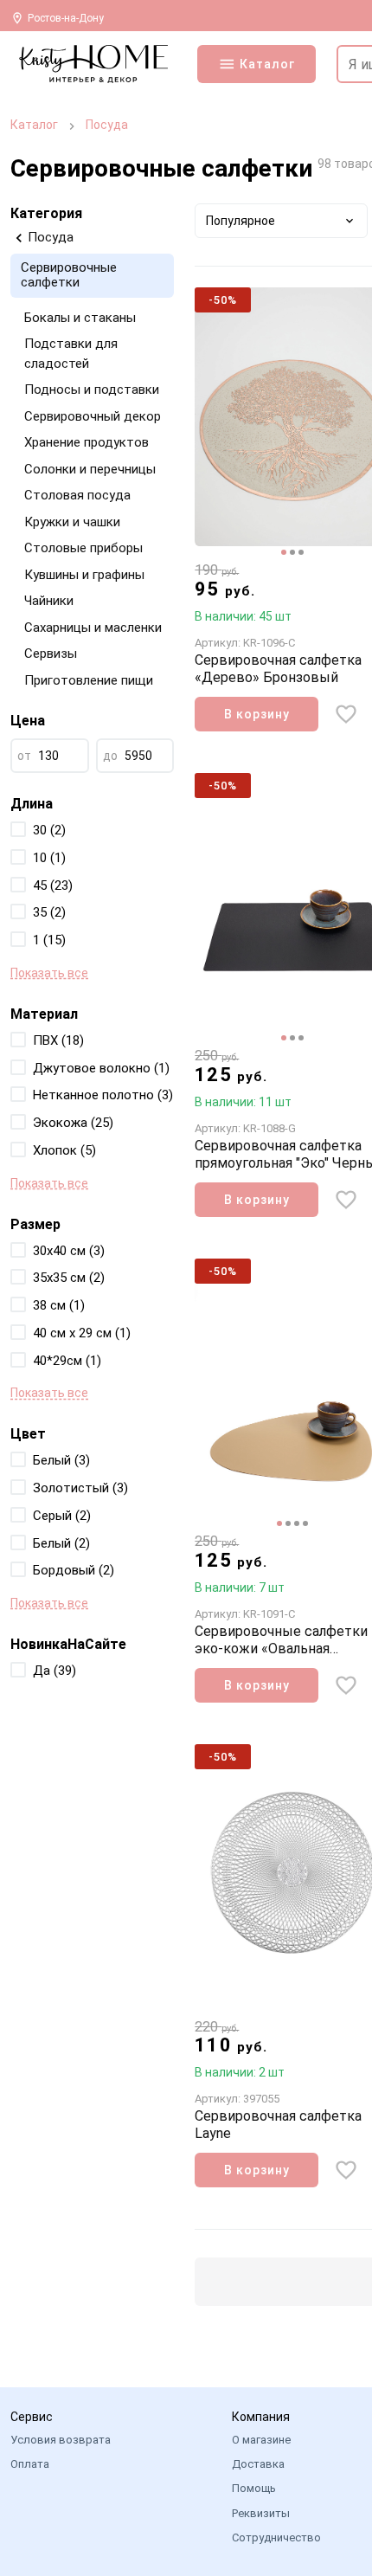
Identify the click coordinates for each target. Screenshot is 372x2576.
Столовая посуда (77, 495)
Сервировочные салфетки (69, 275)
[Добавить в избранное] (346, 714)
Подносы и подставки (92, 390)
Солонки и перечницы (90, 469)
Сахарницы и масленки (93, 628)
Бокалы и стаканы (80, 318)
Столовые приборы (83, 548)
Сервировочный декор (93, 416)
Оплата (30, 2464)
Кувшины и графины (84, 575)
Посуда (107, 125)
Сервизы (51, 654)
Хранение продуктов (87, 442)
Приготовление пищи (89, 680)
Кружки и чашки (72, 522)
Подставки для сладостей (71, 354)
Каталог (34, 125)
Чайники (49, 601)
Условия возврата (61, 2440)
